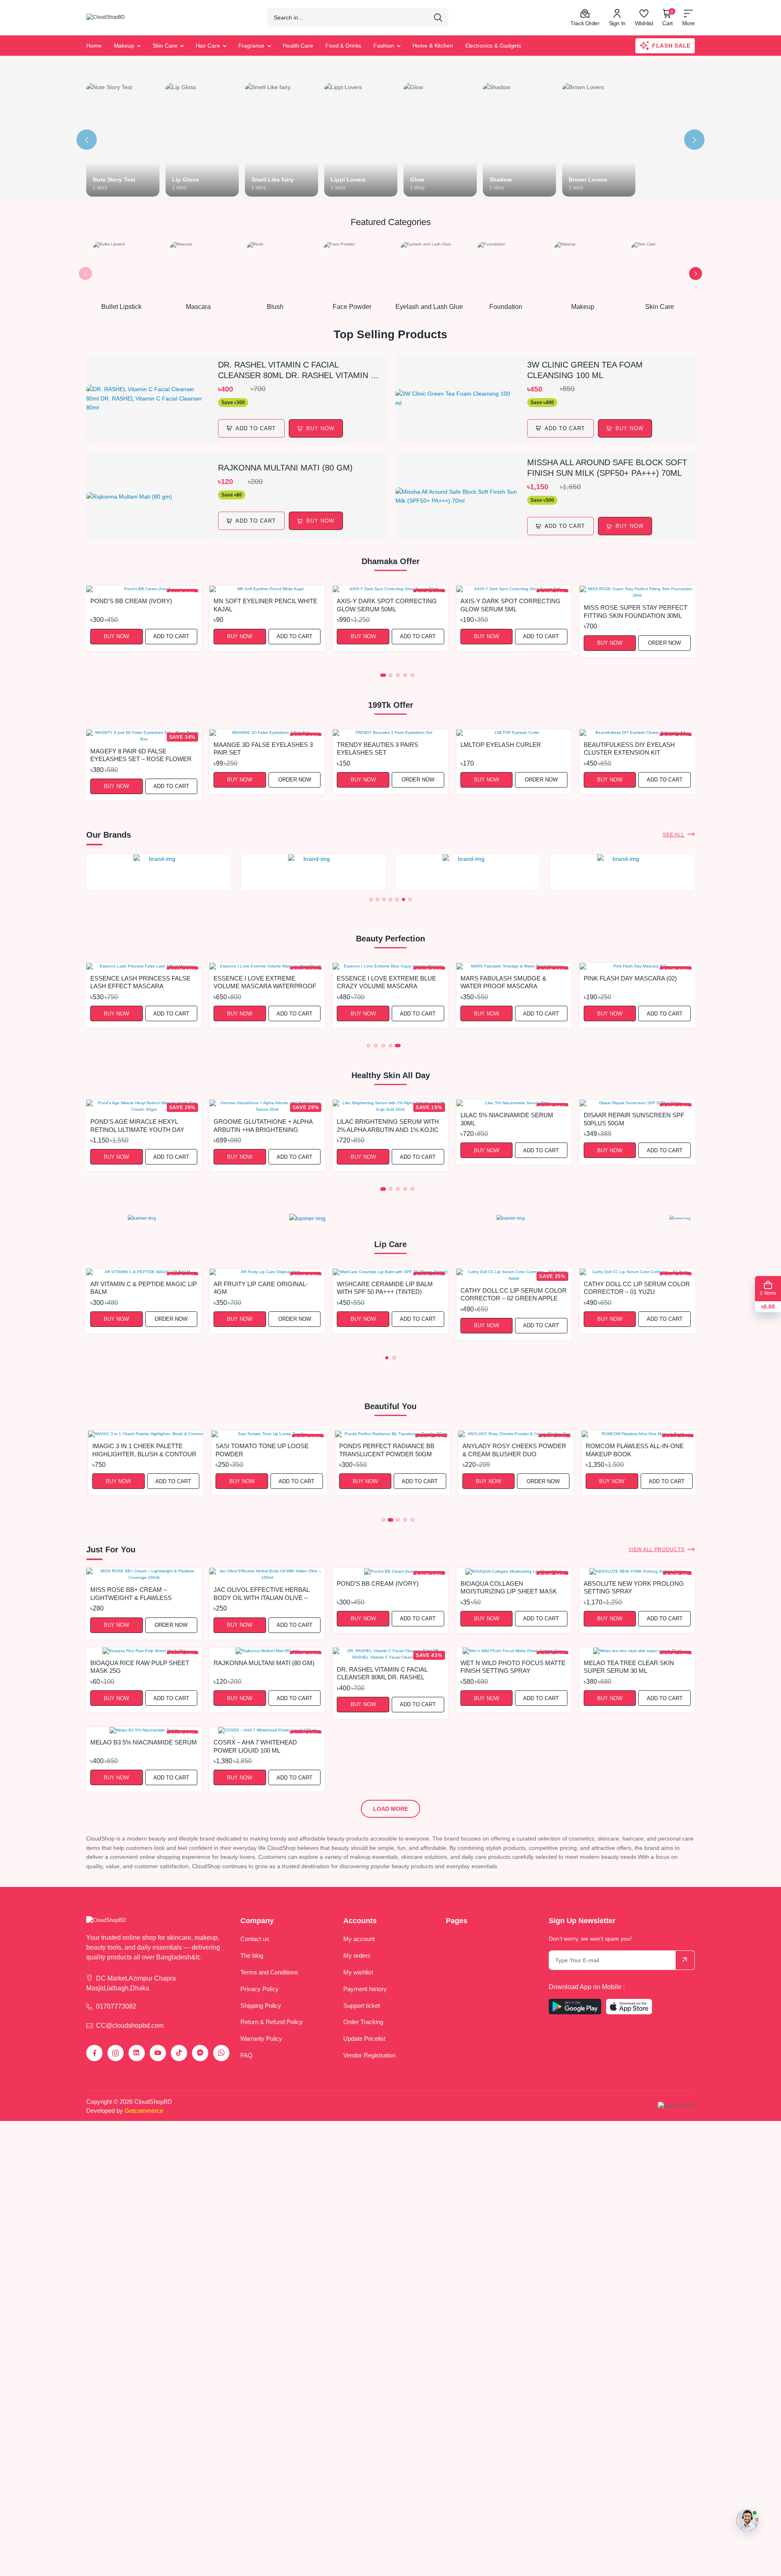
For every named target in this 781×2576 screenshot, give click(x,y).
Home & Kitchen (433, 46)
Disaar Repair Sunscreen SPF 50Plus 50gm (634, 1119)
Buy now (320, 428)
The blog (252, 1956)
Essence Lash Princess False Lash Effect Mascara (140, 982)
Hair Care (208, 46)
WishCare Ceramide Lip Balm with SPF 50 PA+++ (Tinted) (385, 1288)
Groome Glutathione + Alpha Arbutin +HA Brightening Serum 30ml (263, 1125)
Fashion (384, 46)
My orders (357, 1956)
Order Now (664, 643)
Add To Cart (256, 428)
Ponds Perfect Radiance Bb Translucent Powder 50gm (384, 1450)
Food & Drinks (343, 46)
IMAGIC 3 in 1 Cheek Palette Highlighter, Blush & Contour (142, 1450)
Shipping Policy (261, 2006)
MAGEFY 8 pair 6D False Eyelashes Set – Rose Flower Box (141, 755)
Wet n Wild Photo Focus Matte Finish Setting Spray (513, 1667)
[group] (159, 872)
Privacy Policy (260, 1989)
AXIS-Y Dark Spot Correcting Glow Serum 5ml (510, 605)
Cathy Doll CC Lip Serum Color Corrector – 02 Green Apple (514, 1294)
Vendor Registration (369, 2055)
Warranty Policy (261, 2039)
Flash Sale (671, 46)
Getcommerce (144, 2111)
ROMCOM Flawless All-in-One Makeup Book (633, 1450)
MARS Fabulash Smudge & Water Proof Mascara (503, 982)
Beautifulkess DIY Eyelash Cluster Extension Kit (629, 748)
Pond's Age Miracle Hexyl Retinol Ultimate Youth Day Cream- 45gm (137, 1125)
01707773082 (116, 2006)
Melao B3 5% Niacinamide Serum (144, 1742)
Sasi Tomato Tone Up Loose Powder (260, 1450)
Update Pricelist (364, 2039)
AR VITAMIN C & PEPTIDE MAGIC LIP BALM (144, 1288)
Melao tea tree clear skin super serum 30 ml (629, 1667)
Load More (390, 1809)
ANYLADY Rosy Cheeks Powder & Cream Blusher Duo (512, 1450)
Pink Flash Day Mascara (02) (630, 978)
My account (359, 1939)
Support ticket (362, 2006)
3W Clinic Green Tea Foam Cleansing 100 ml (585, 370)
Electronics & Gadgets (493, 46)
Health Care (298, 46)
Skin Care (165, 46)
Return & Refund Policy (272, 2022)
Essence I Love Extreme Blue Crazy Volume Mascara (386, 982)
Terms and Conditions (269, 1972)
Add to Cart (171, 636)
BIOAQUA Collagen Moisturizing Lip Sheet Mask (509, 1587)
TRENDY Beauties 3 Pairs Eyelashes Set (377, 748)
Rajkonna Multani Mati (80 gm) (285, 468)
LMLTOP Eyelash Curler (501, 745)
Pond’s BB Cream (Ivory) (131, 601)
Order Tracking (363, 2022)
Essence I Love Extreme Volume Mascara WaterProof (265, 982)
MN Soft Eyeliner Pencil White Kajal (265, 605)
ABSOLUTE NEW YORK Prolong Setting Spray (634, 1587)
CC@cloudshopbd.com (130, 2026)
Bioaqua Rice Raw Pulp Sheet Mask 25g (140, 1667)
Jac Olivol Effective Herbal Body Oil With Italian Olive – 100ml (261, 1593)
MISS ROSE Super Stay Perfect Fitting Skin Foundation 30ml (636, 611)
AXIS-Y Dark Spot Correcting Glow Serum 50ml (387, 605)
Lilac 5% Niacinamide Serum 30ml (507, 1119)
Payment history (365, 1989)
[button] (85, 274)
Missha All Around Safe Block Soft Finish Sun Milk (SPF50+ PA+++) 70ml (607, 468)
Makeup (124, 46)
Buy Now (116, 636)
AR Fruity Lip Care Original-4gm (261, 1288)
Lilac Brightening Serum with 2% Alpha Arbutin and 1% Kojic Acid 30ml (388, 1125)
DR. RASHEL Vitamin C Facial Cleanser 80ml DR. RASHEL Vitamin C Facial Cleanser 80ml (297, 370)
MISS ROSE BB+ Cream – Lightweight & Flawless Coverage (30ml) (131, 1593)
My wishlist (358, 1972)
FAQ (247, 2055)
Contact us (255, 1939)
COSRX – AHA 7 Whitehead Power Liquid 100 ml (255, 1746)
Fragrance (252, 46)
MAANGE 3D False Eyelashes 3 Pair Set (263, 748)
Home (94, 46)
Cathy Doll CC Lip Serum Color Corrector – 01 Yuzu (637, 1288)
